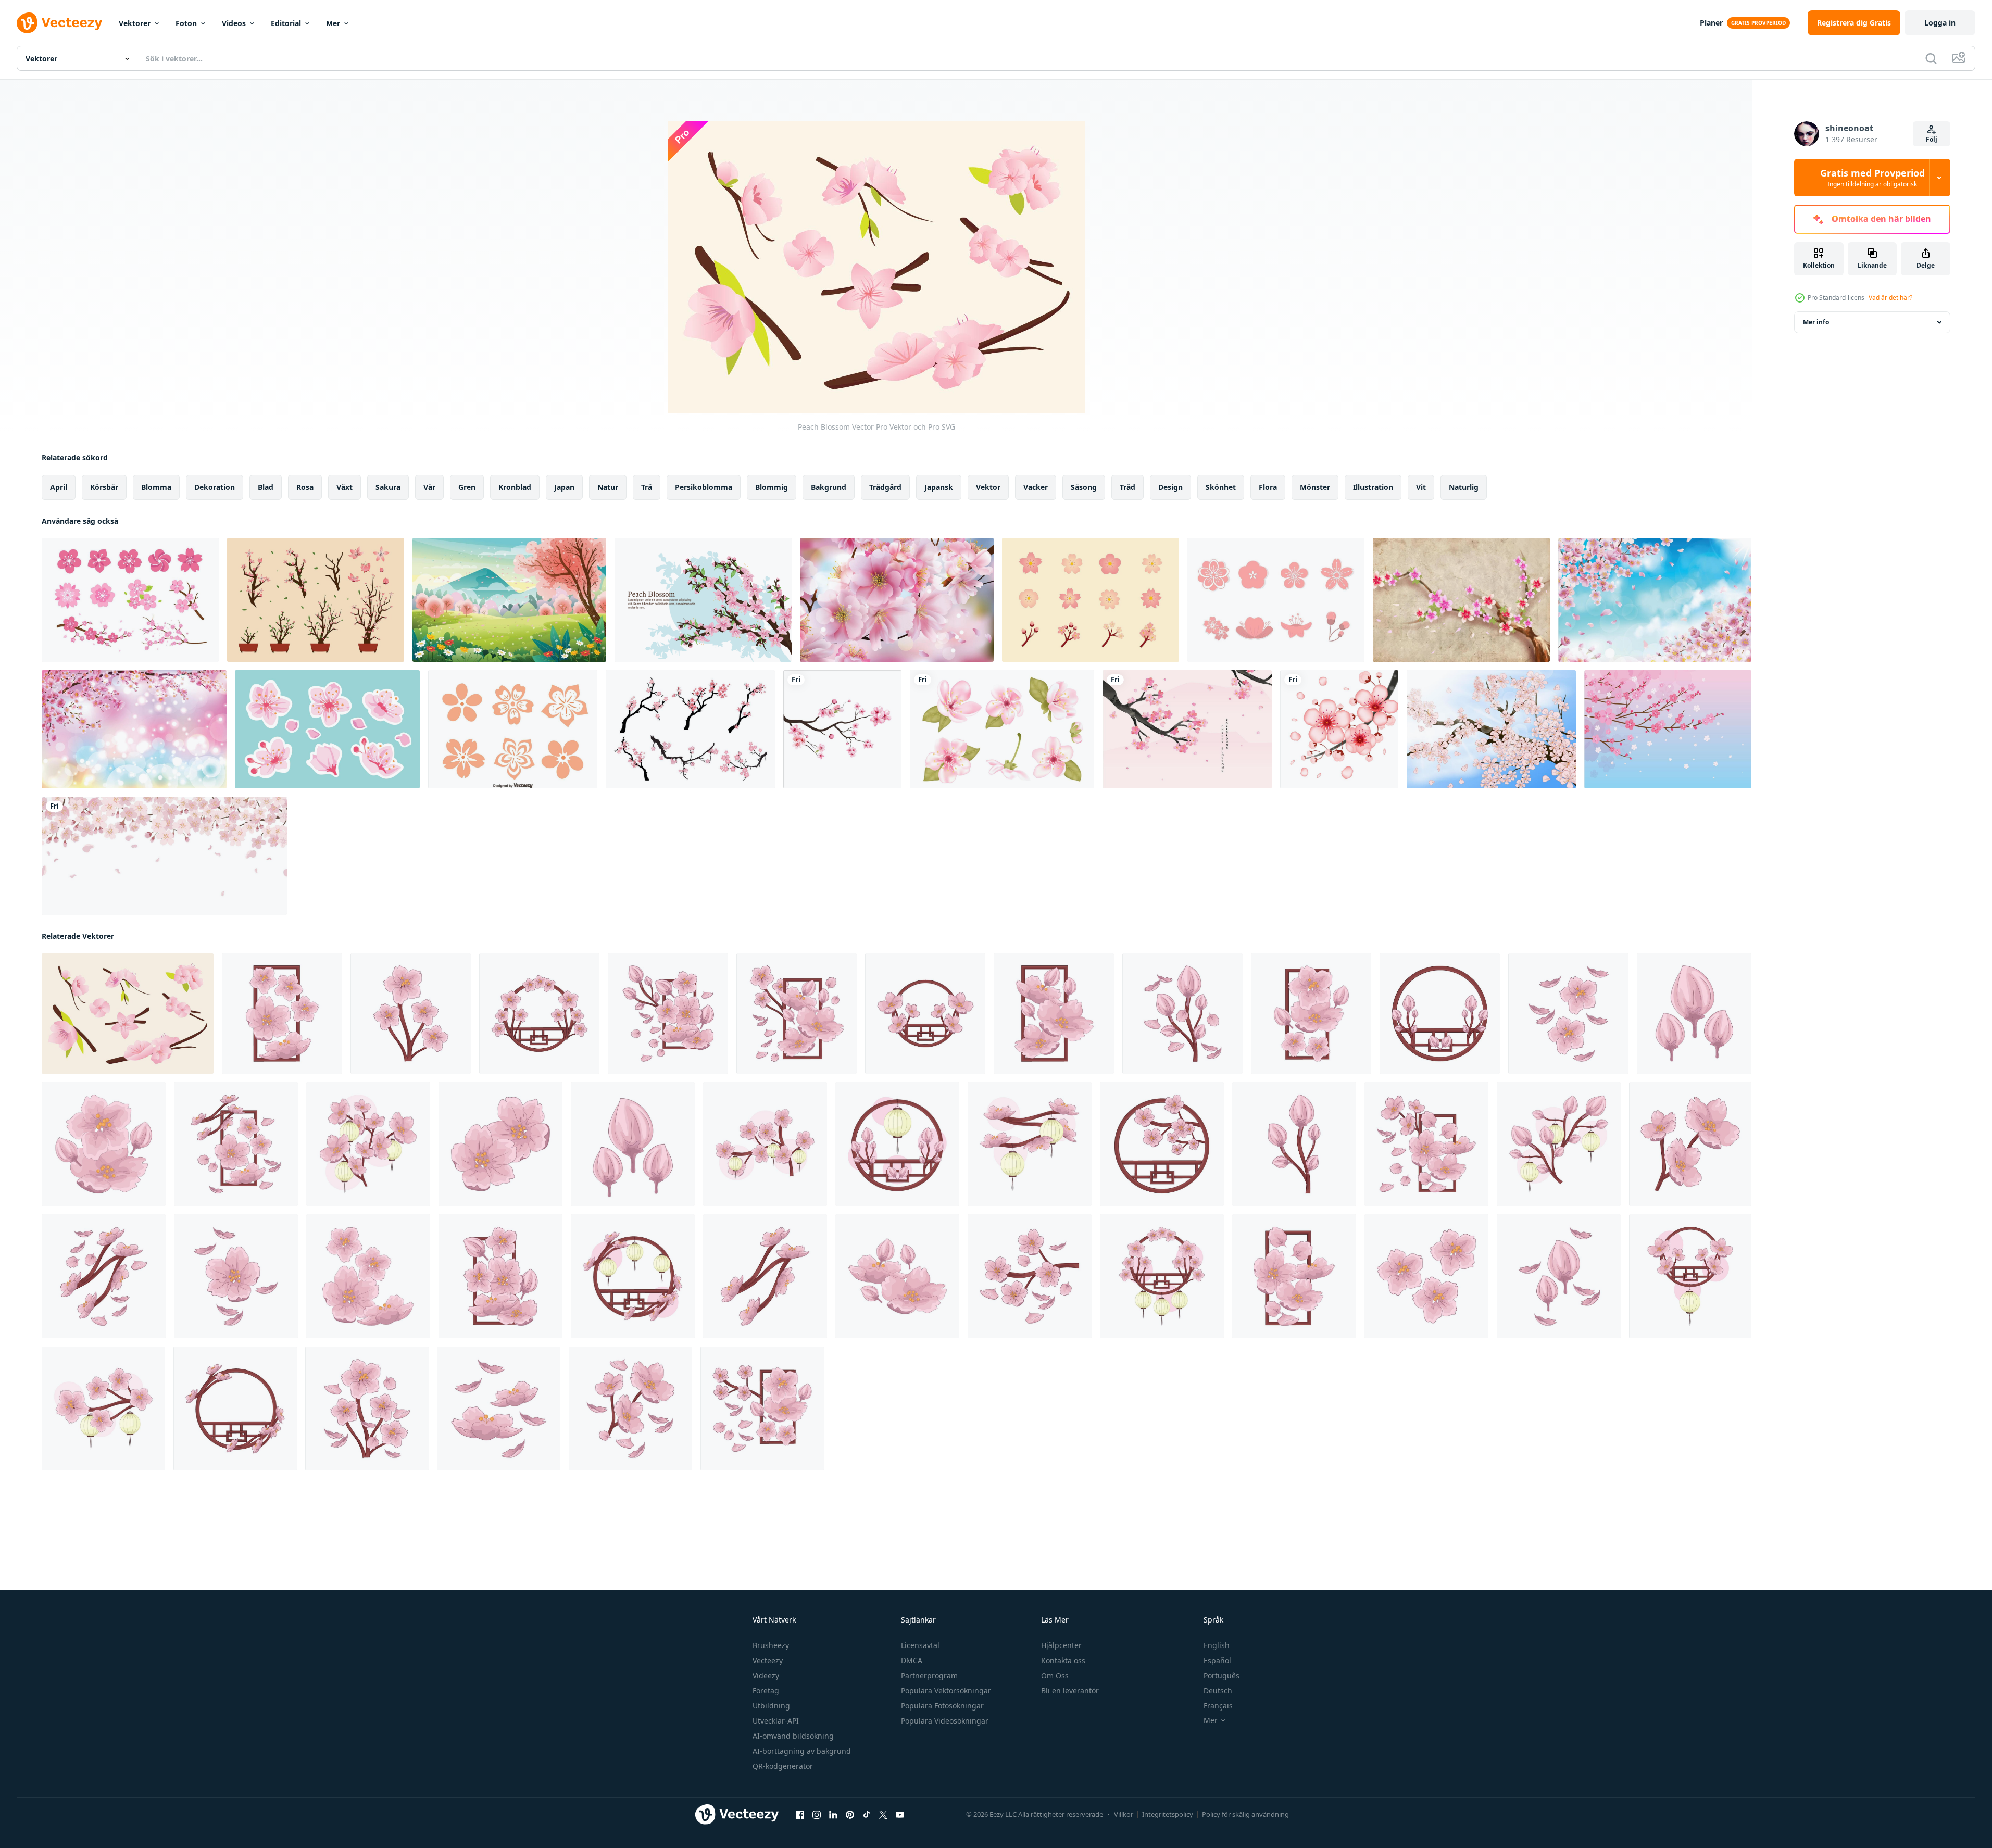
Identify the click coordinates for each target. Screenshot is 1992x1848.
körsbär (104, 487)
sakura (388, 487)
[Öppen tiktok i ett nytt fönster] (867, 1815)
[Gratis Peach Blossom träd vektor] (690, 729)
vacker (1036, 487)
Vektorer (135, 23)
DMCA (912, 1660)
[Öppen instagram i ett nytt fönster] (817, 1815)
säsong (1084, 487)
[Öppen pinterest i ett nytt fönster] (850, 1815)
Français (1218, 1706)
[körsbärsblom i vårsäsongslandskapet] (509, 600)
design (1170, 487)
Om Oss (1055, 1675)
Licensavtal (920, 1645)
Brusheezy (771, 1645)
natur (608, 487)
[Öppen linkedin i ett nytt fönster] (833, 1815)
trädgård (885, 487)
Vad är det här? (1890, 298)
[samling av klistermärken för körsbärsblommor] (327, 729)
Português (1221, 1675)
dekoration (215, 487)
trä (647, 487)
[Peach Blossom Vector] (1091, 600)
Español (1217, 1660)
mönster (1315, 487)
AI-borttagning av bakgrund (802, 1751)
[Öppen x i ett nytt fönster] (883, 1815)
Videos (234, 23)
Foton (186, 23)
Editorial (286, 23)
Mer (333, 23)
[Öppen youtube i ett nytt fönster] (900, 1815)
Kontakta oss (1063, 1660)
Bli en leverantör (1070, 1690)
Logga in (1940, 23)
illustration (1373, 487)
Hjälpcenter (1061, 1645)
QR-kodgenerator (783, 1766)
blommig (772, 487)
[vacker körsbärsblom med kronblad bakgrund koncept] (1655, 600)
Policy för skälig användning (1245, 1814)
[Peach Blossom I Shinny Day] (1491, 729)
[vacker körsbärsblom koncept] (897, 600)
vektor (988, 487)
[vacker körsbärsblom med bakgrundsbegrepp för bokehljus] (134, 729)
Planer (1711, 23)
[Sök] (1931, 58)
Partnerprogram (929, 1675)
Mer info (1816, 322)
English (1217, 1645)
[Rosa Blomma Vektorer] (130, 600)
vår (429, 487)
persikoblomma (704, 487)
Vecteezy (768, 1660)
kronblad (515, 487)
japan (564, 487)
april (59, 487)
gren (467, 487)
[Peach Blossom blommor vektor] (513, 729)
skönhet (1221, 487)
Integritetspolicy (1168, 1814)
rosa (305, 487)
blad (266, 487)
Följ (1932, 139)
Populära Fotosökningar (942, 1706)
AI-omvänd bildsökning (793, 1736)
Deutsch (1218, 1690)
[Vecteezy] (59, 23)
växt (344, 487)
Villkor (1124, 1814)
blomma (156, 487)
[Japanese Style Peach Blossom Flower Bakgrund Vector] (1461, 600)
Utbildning (771, 1706)
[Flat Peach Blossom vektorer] (1276, 600)
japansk (939, 487)
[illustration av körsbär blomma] (282, 1014)
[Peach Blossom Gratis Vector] (316, 600)
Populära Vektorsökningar (946, 1690)
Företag (766, 1690)
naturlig (1464, 487)
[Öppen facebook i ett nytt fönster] (800, 1815)
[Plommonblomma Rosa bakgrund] (1668, 729)
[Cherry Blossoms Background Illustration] (1187, 729)
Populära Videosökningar (945, 1721)
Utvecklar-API (776, 1721)
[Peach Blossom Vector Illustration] (703, 600)
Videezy (766, 1675)
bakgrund (829, 487)
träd (1127, 487)
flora (1268, 487)
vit (1421, 487)
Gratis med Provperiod (1872, 178)
